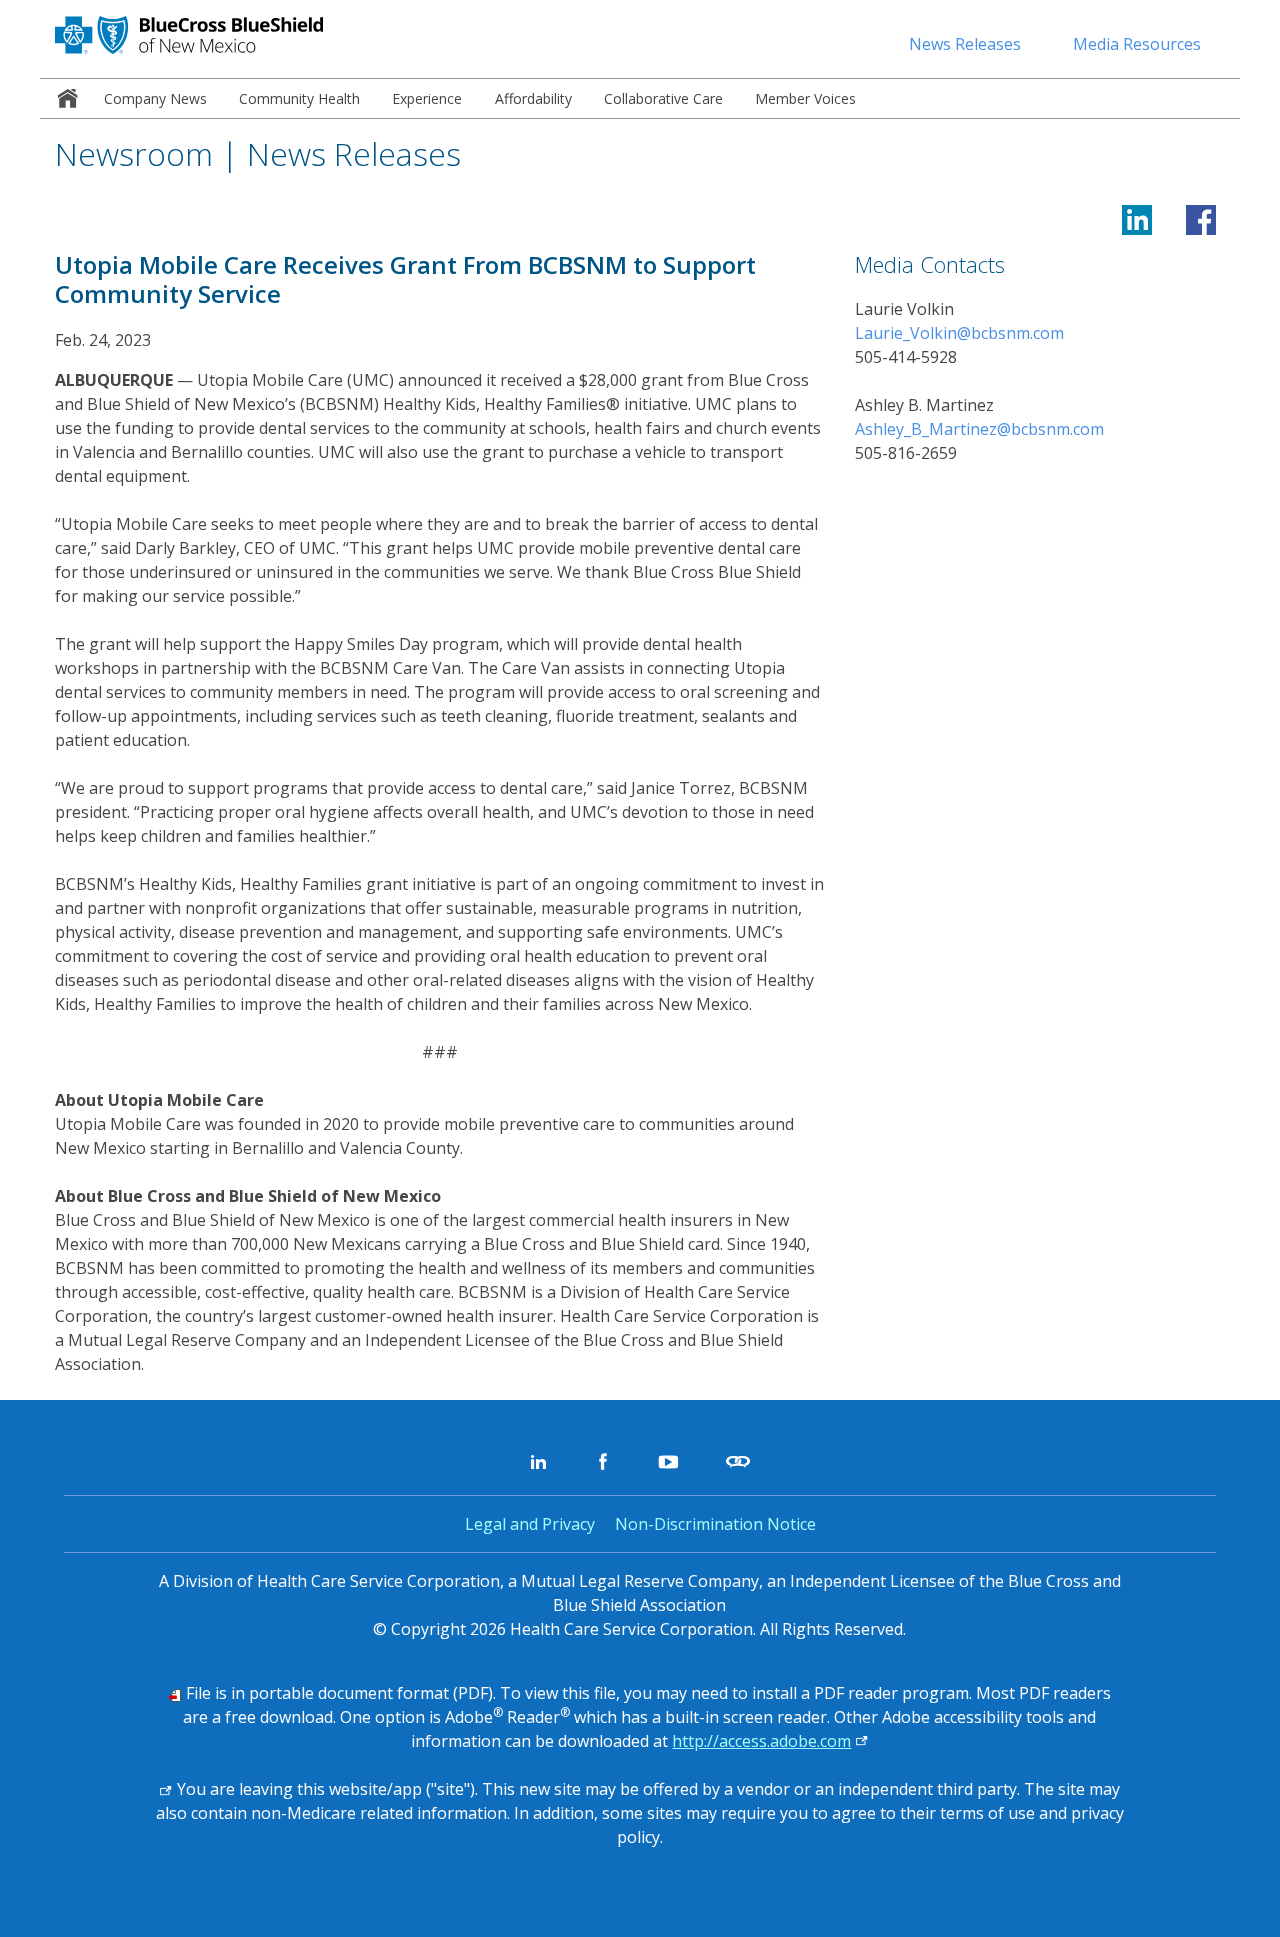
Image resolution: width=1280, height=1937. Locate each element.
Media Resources (1137, 44)
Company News (155, 98)
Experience (427, 98)
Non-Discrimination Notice (715, 1524)
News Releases (965, 44)
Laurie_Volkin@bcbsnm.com (959, 333)
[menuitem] (64, 98)
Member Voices (805, 98)
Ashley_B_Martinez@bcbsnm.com (979, 429)
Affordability (533, 98)
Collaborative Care (663, 98)
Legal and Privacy (530, 1524)
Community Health (299, 98)
